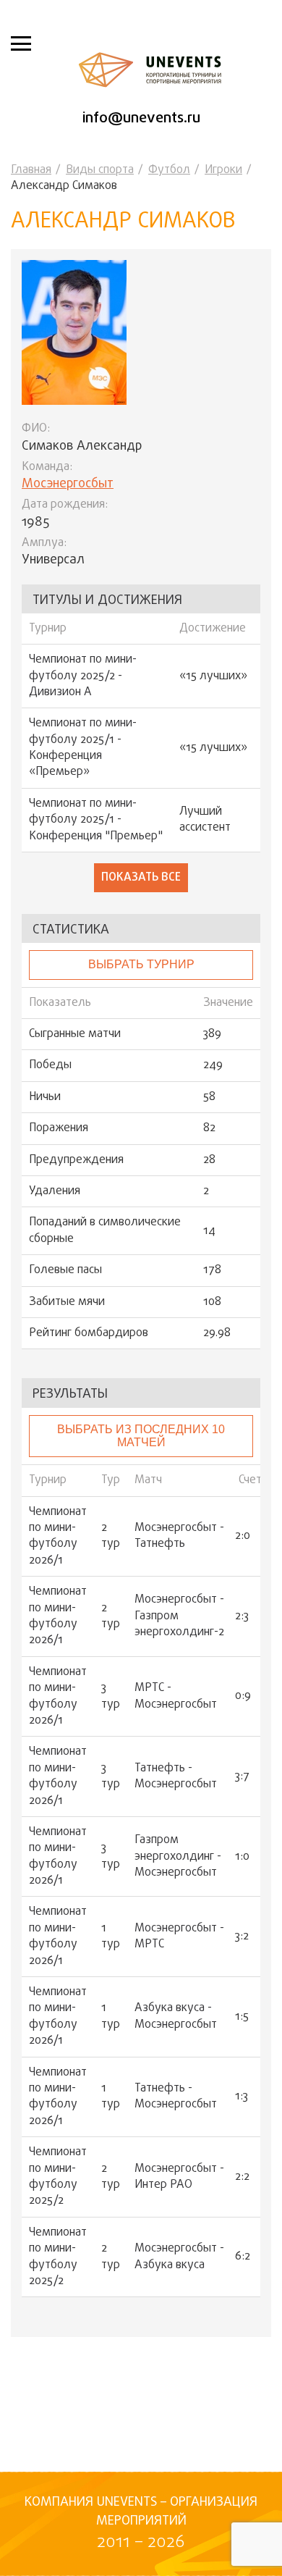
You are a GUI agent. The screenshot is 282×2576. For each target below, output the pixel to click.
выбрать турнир (141, 964)
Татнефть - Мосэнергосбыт (176, 1777)
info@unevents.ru (141, 118)
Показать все (141, 878)
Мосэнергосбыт (68, 484)
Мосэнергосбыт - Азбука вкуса (179, 2257)
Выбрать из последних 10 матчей (141, 1436)
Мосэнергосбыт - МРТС (179, 1937)
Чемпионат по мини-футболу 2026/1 (58, 1537)
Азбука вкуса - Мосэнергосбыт (176, 2017)
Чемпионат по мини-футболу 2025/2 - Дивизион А (83, 676)
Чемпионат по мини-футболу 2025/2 (58, 2177)
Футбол (169, 170)
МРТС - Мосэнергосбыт (176, 1696)
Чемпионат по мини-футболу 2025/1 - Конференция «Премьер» (83, 748)
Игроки (223, 170)
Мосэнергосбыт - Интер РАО (179, 2177)
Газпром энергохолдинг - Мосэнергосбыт (178, 1857)
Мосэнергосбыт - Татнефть (179, 1536)
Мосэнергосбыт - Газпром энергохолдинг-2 (179, 1616)
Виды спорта (100, 170)
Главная (31, 170)
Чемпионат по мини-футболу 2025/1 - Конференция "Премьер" (96, 820)
